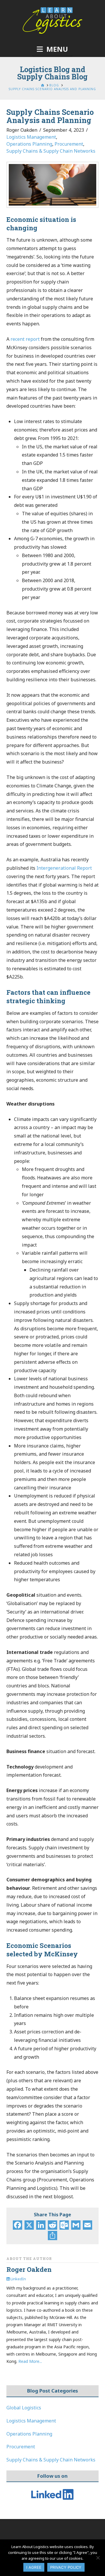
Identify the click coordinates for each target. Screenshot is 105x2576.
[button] (52, 49)
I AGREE (34, 2567)
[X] (29, 2226)
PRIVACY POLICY (66, 2567)
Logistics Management (31, 137)
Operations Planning (29, 144)
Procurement (69, 144)
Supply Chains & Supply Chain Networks (51, 151)
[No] (98, 2558)
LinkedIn (18, 2279)
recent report (25, 339)
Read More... (30, 2361)
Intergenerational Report (64, 868)
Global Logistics (24, 2408)
